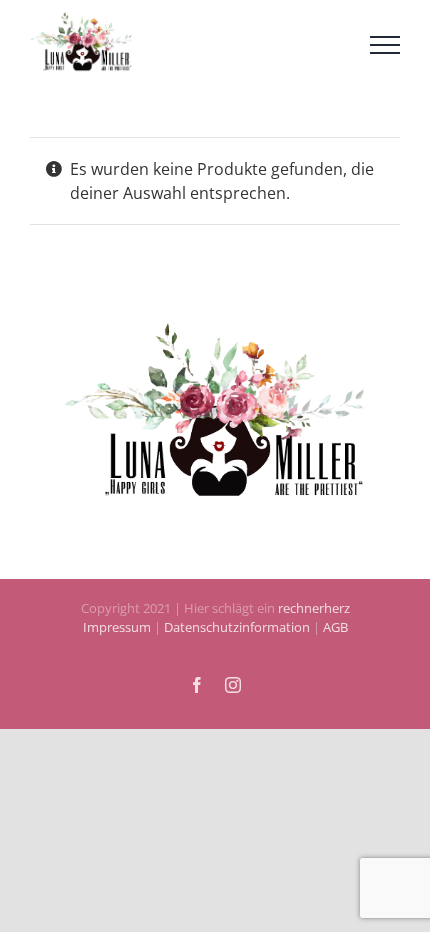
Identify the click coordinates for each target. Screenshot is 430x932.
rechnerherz (314, 621)
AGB (334, 641)
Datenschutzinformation (237, 641)
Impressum (117, 641)
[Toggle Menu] (385, 51)
